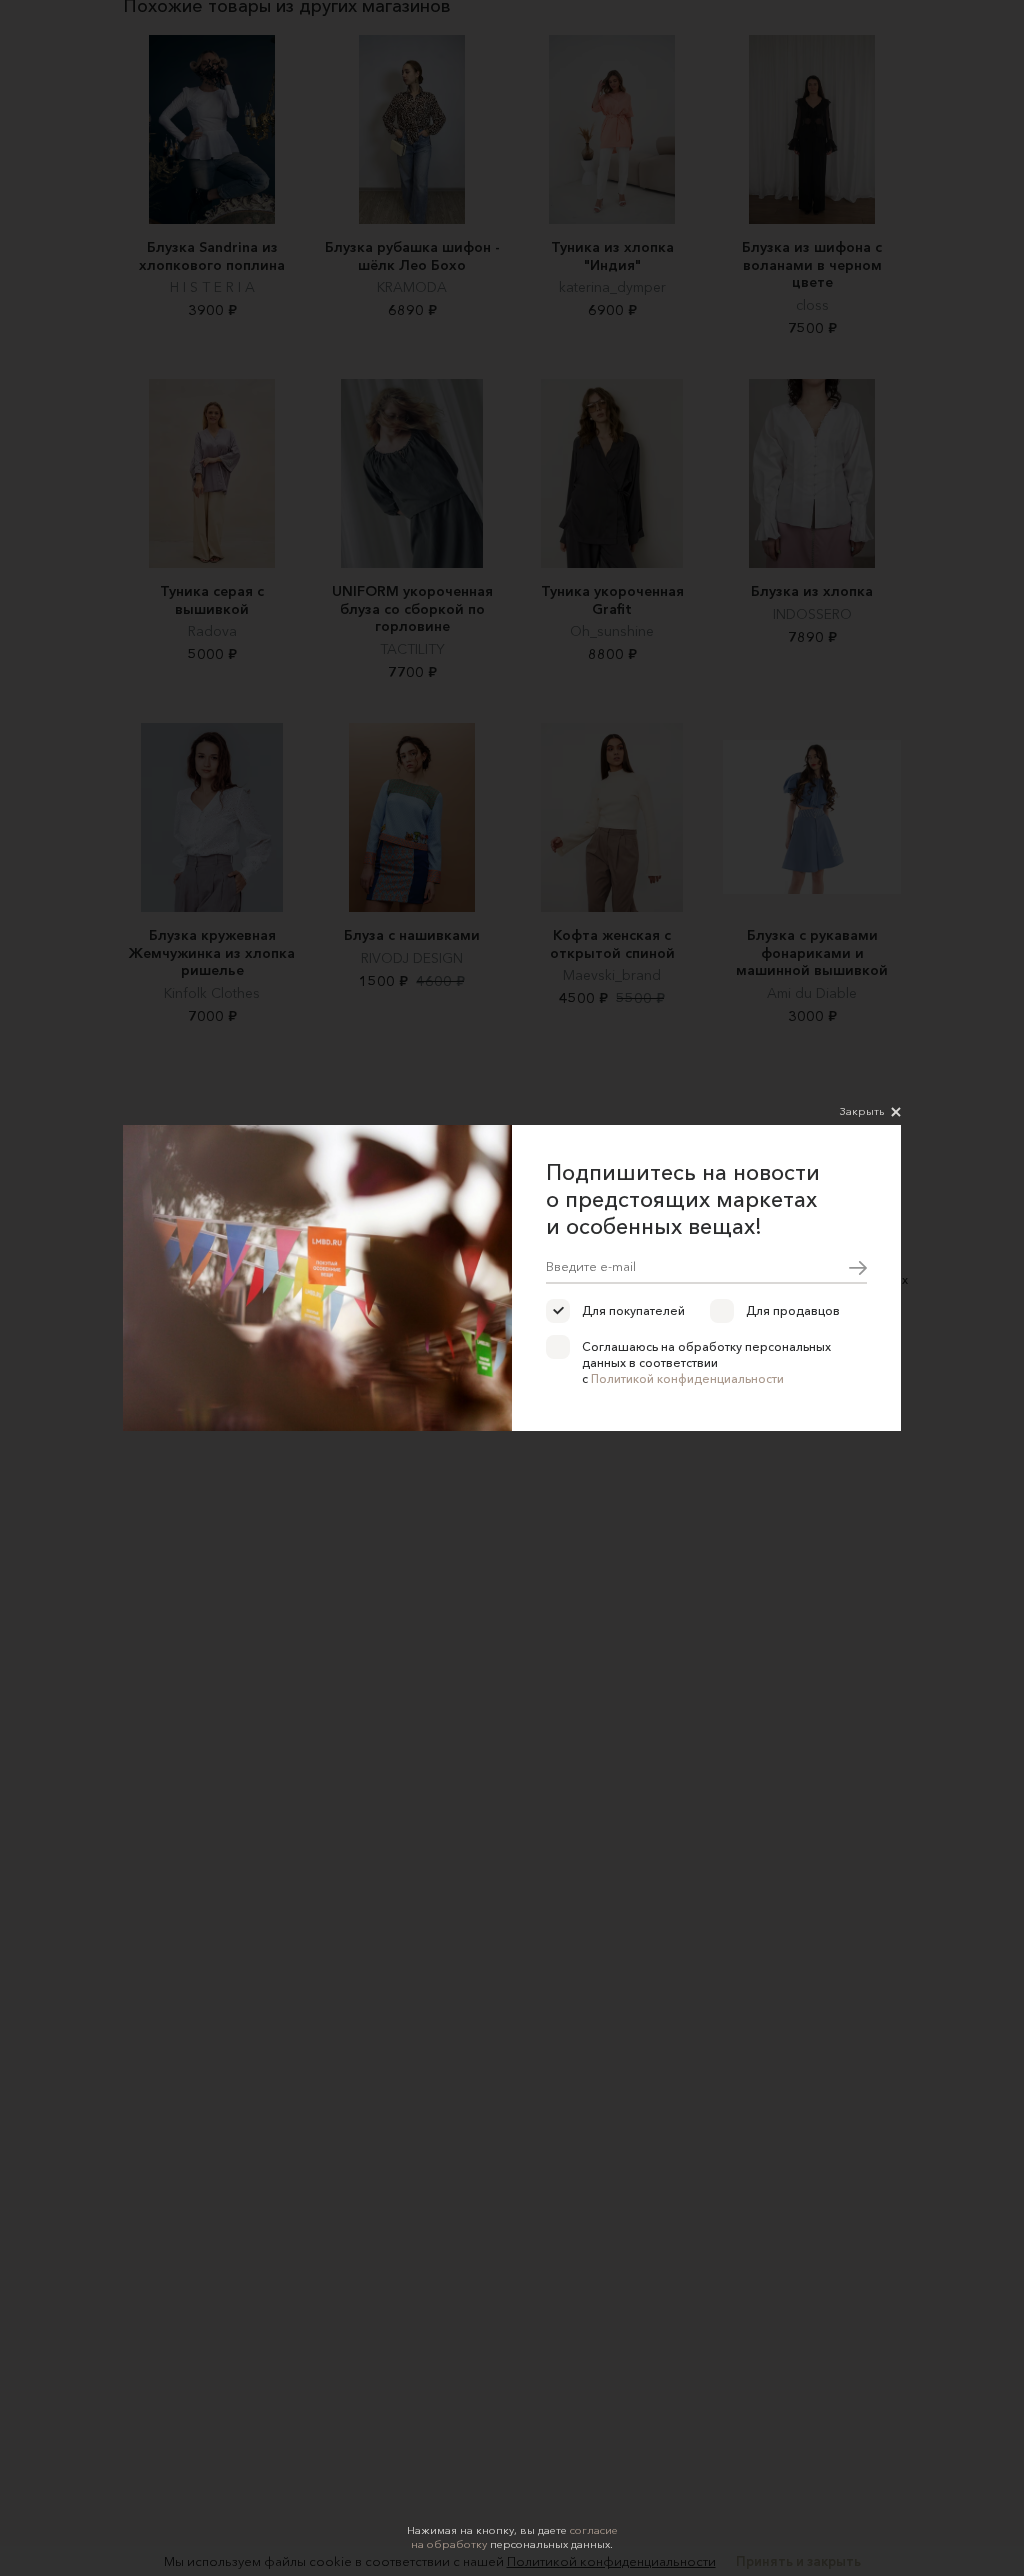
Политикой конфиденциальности (687, 1378)
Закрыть (862, 1111)
